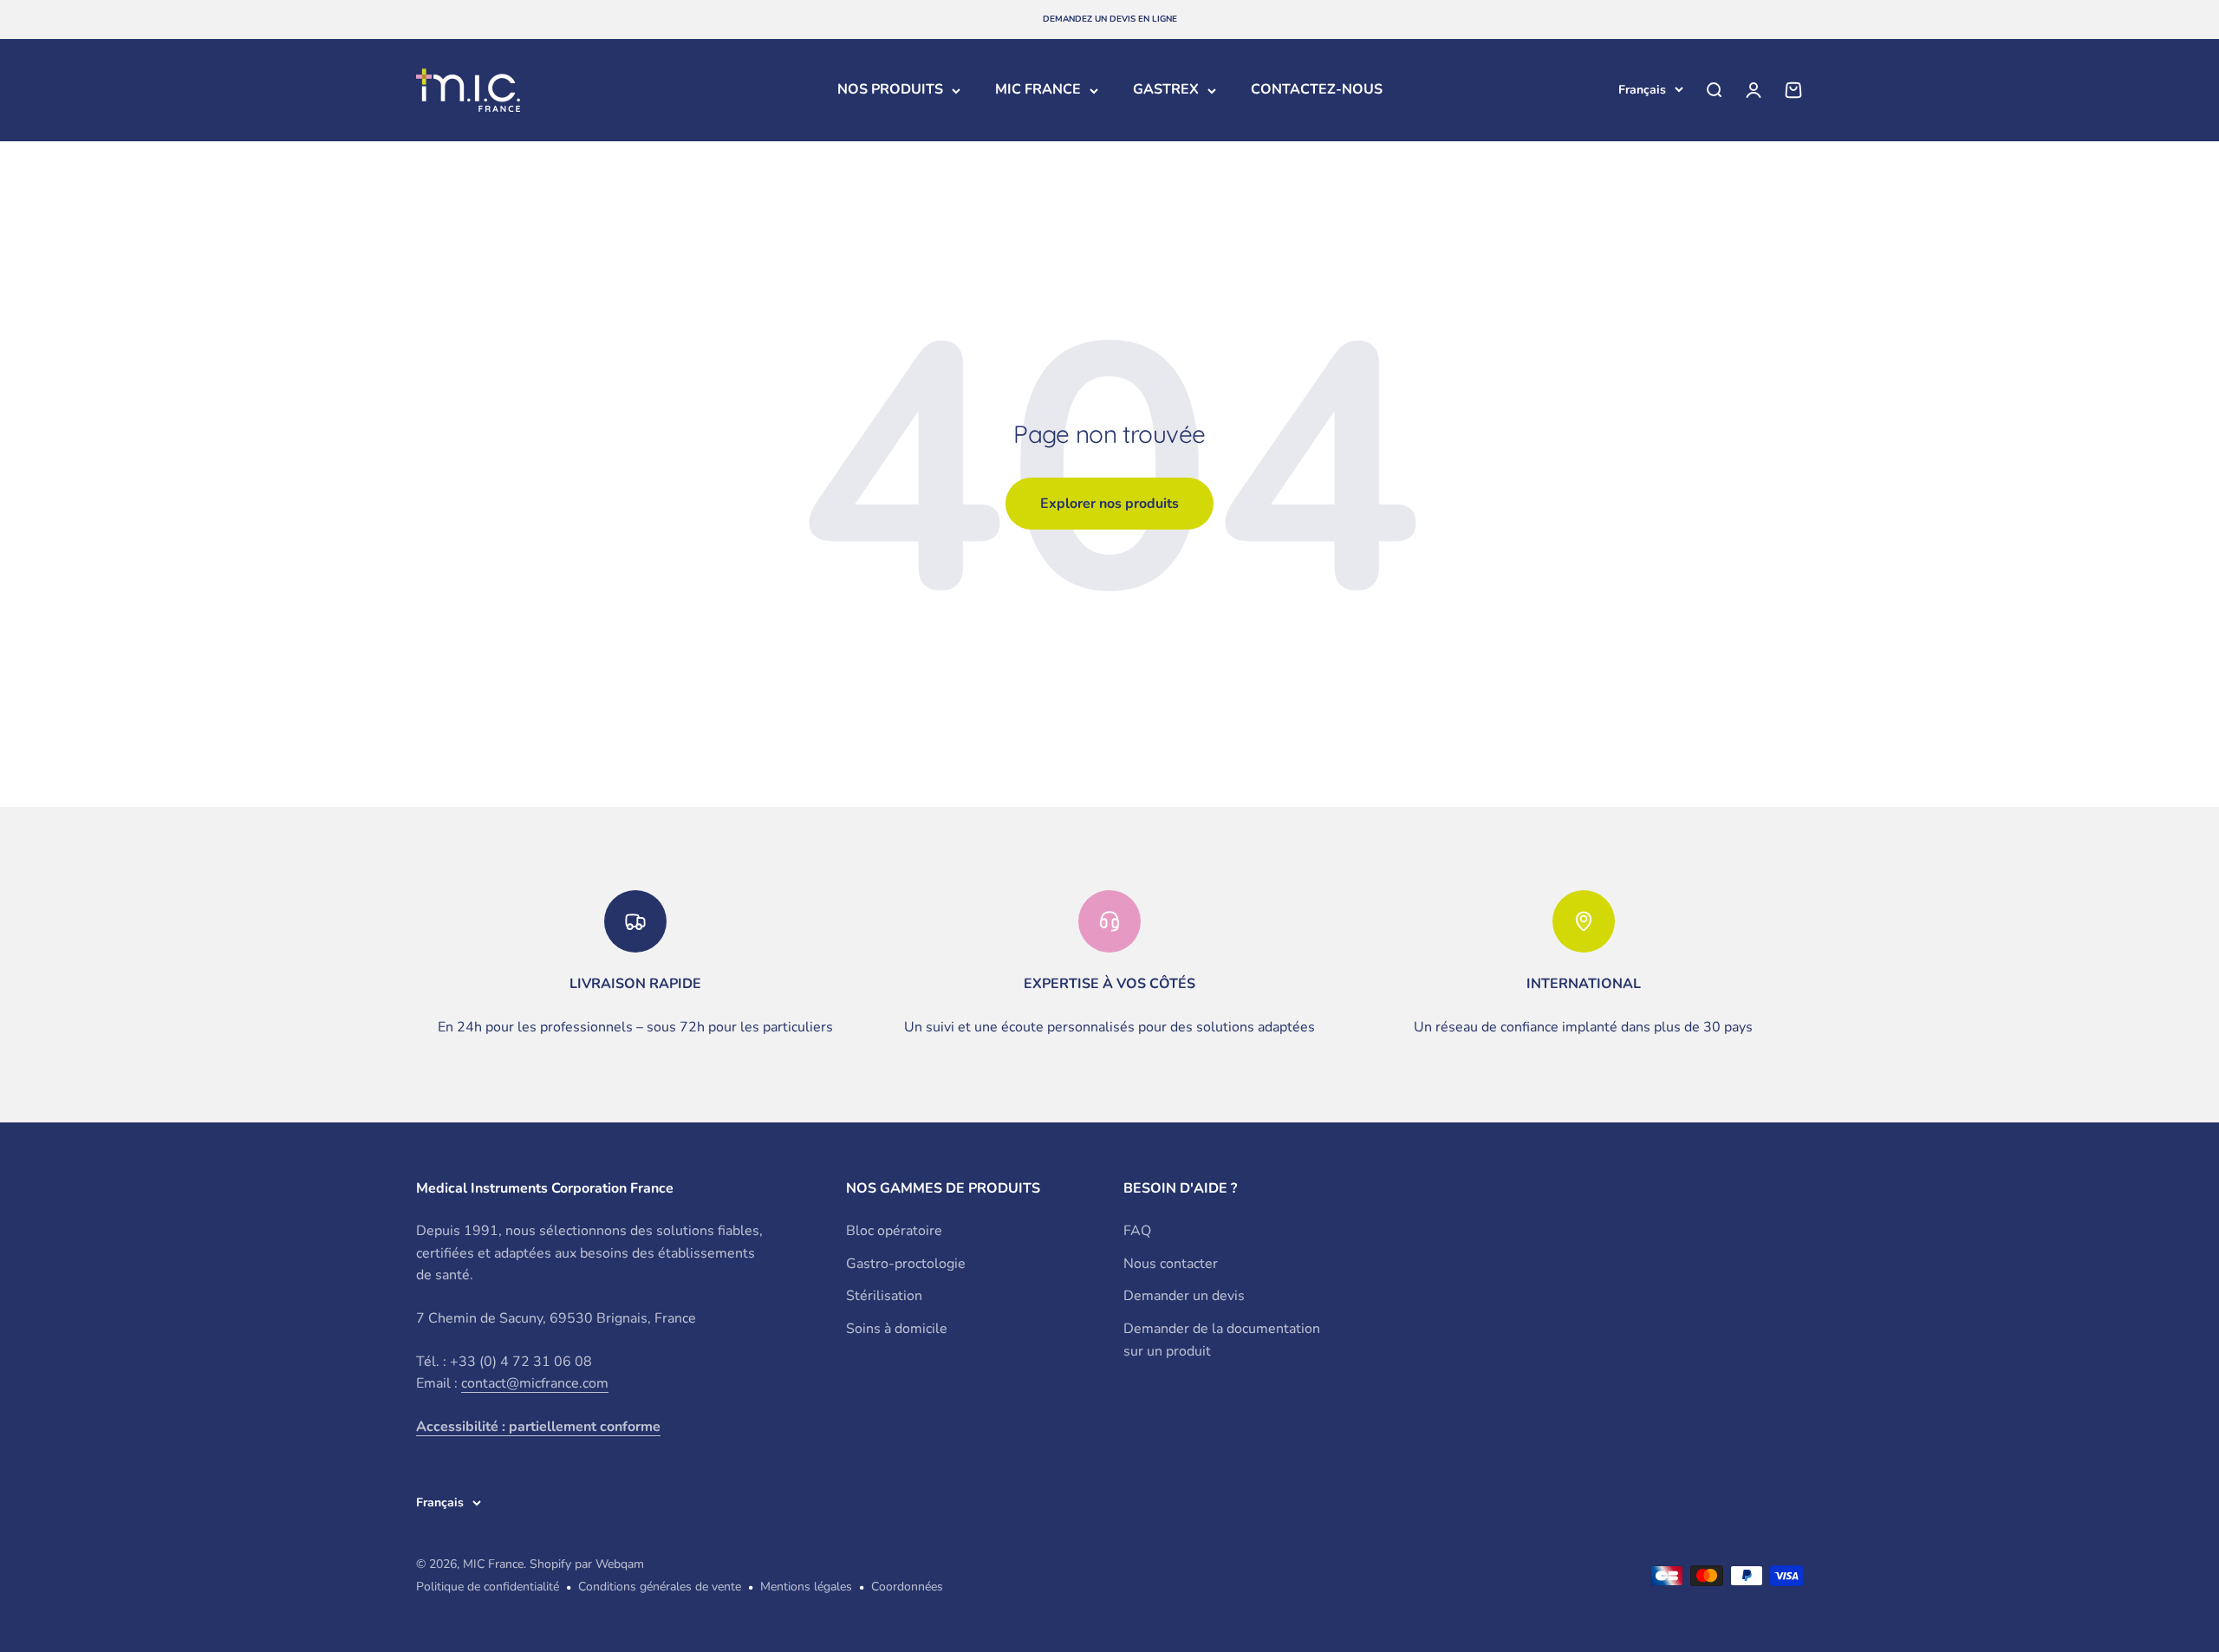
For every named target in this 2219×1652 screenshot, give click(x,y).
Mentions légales (806, 1587)
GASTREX (1166, 89)
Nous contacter (1171, 1264)
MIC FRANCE (1038, 89)
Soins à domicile (897, 1329)
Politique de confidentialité (488, 1587)
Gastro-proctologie (906, 1264)
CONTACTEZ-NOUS (1317, 89)
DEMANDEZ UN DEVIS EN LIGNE (1110, 19)
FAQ (1137, 1231)
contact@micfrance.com (535, 1383)
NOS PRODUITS (890, 89)
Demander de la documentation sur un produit (1222, 1340)
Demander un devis (1184, 1296)
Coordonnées (907, 1587)
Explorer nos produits (1109, 504)
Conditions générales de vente (660, 1587)
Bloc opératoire (894, 1231)
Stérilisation (884, 1296)
